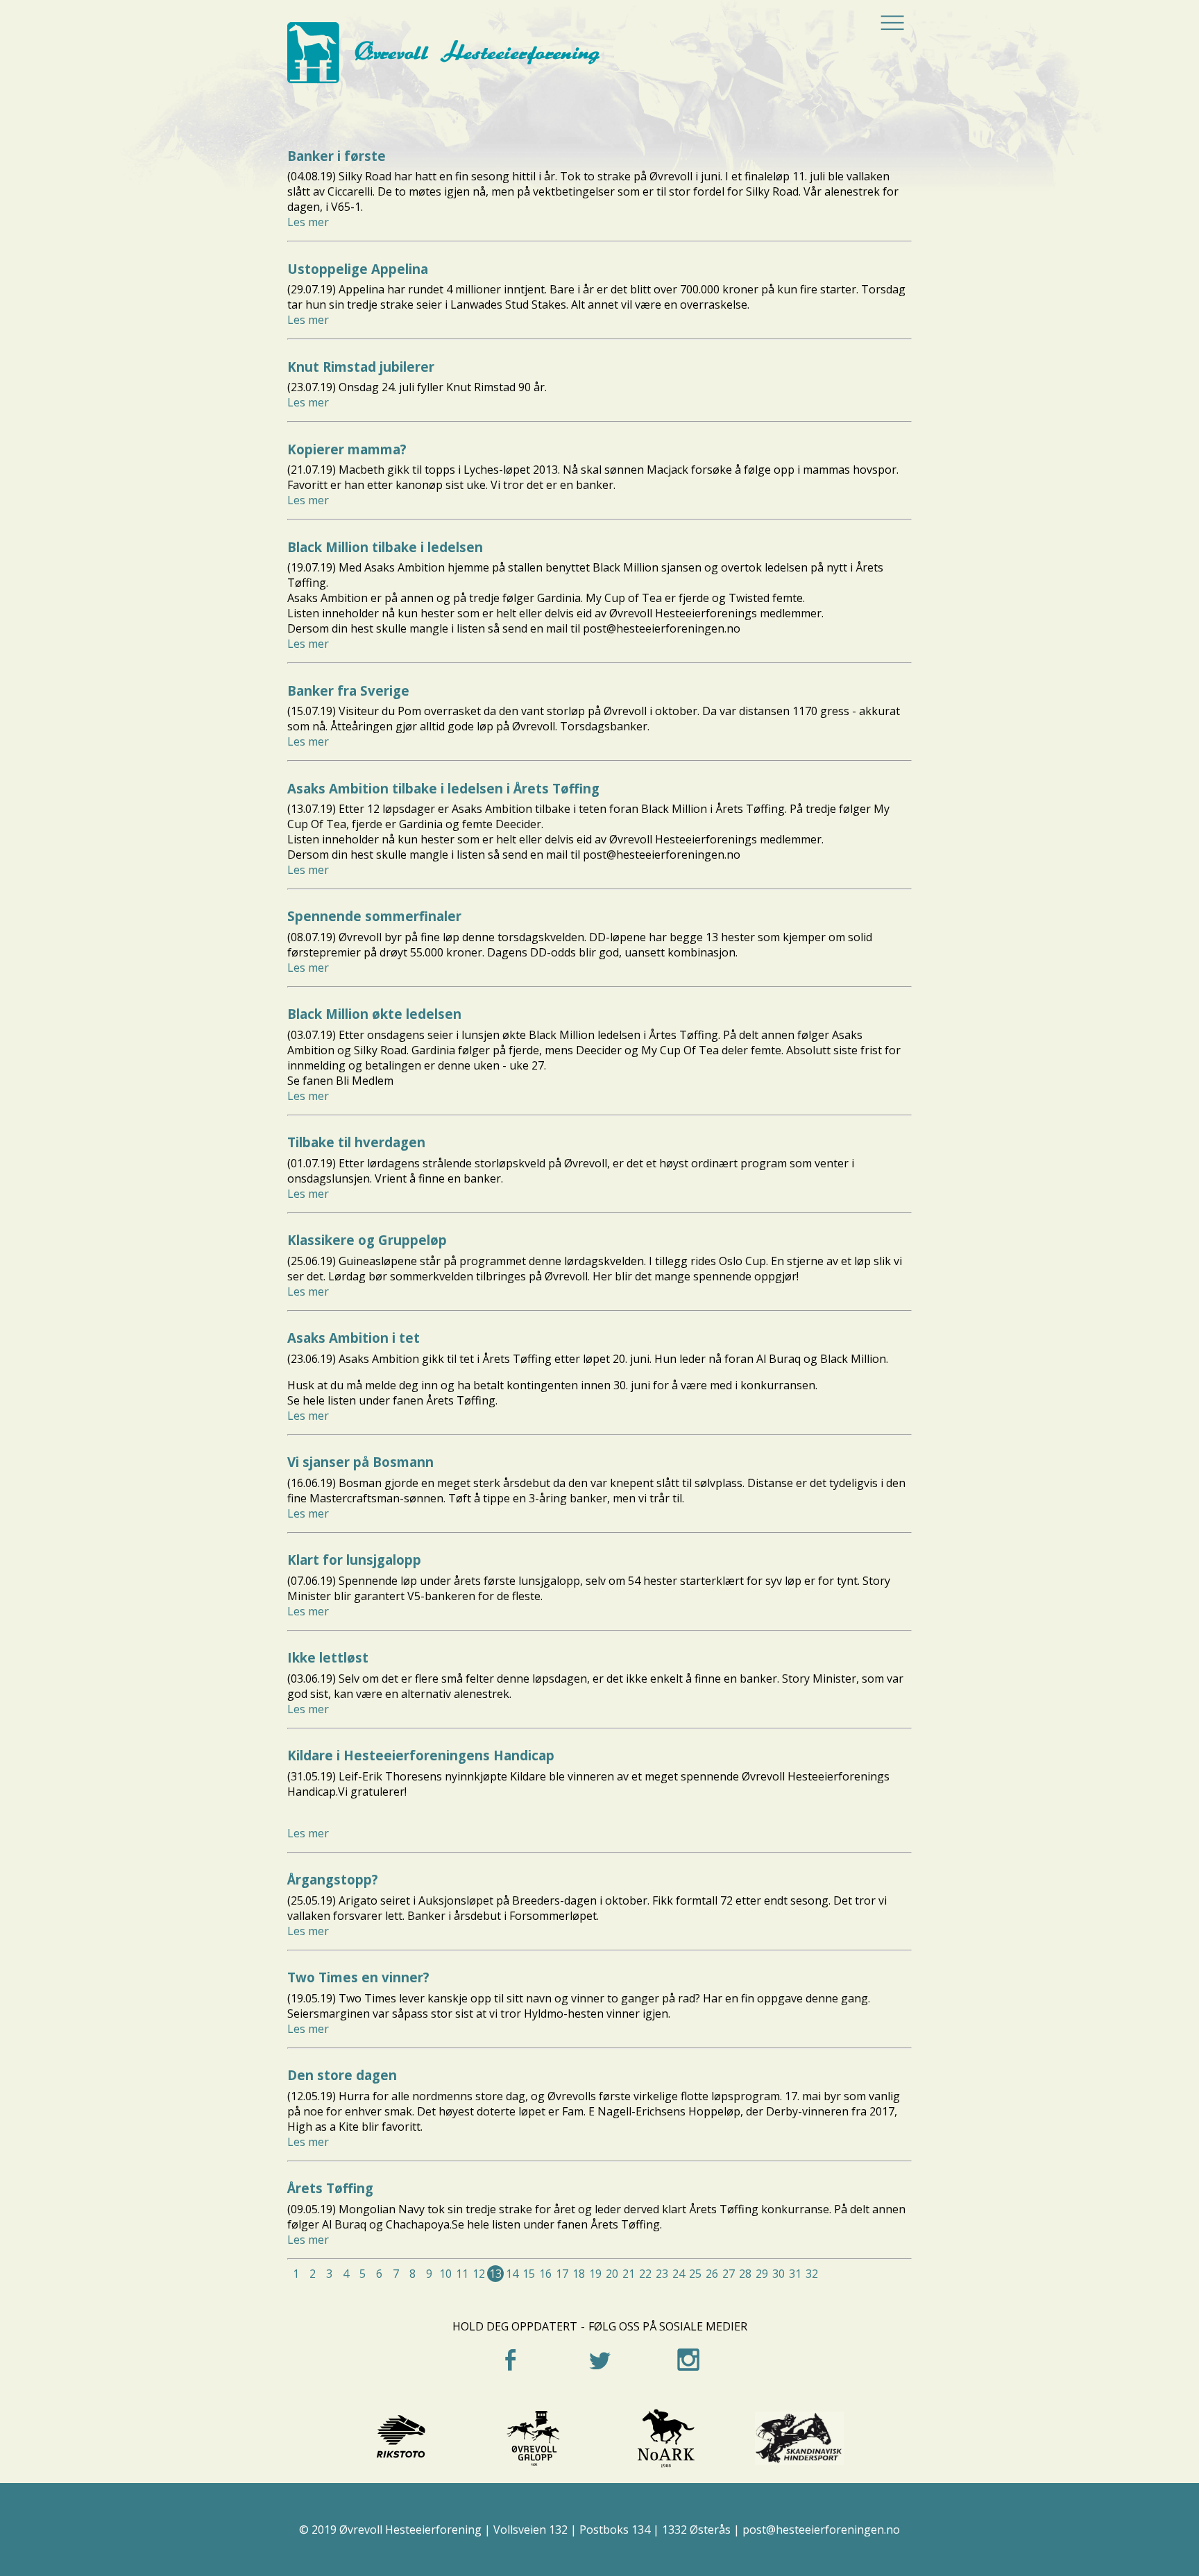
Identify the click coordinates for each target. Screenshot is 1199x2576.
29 (762, 2274)
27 (729, 2274)
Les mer (308, 222)
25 (695, 2274)
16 (545, 2274)
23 (662, 2274)
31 (795, 2274)
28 (745, 2274)
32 (812, 2274)
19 (595, 2274)
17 (562, 2274)
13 (495, 2274)
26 (712, 2274)
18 (579, 2274)
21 (629, 2274)
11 (462, 2274)
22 (645, 2274)
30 (779, 2274)
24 (679, 2274)
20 (612, 2274)
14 (512, 2274)
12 (479, 2274)
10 (445, 2274)
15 (529, 2274)
